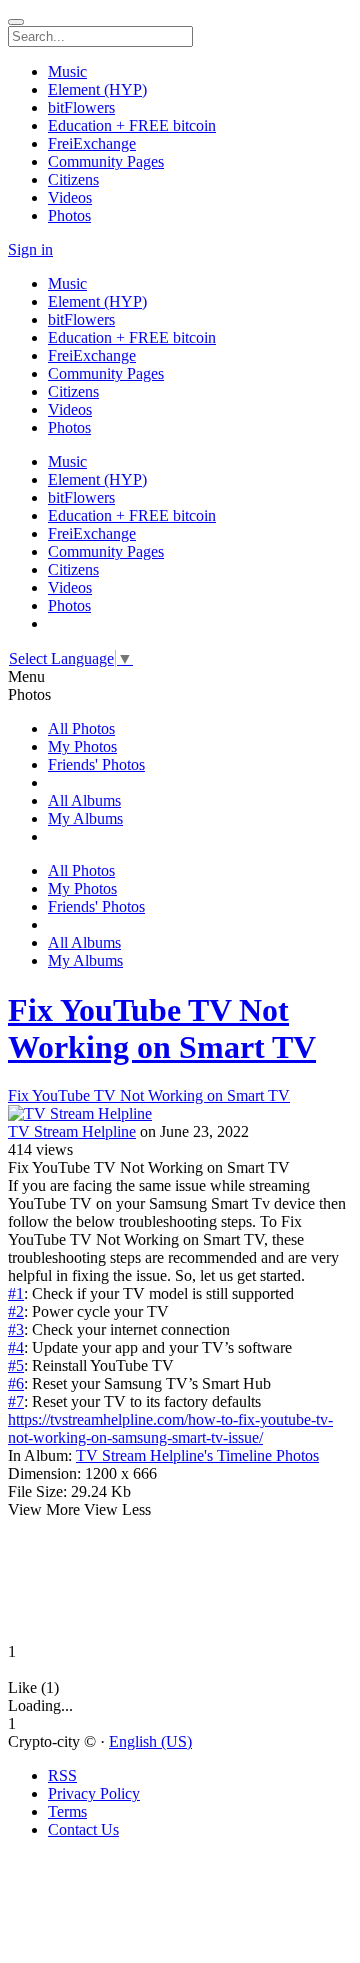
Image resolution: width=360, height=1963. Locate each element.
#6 (16, 1383)
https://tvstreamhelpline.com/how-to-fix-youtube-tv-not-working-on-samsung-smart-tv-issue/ (170, 1428)
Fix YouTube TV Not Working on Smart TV (162, 1028)
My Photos (82, 746)
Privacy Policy (94, 1793)
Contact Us (83, 1829)
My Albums (85, 818)
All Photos (81, 728)
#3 (16, 1329)
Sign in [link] (30, 249)
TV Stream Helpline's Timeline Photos (197, 1455)
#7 (16, 1401)
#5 (16, 1365)
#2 (16, 1311)
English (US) (150, 1741)
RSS (62, 1775)
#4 (16, 1347)
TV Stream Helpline (72, 1131)
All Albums (84, 800)
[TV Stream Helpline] (180, 1114)
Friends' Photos (96, 764)
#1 (16, 1293)
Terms (67, 1811)
